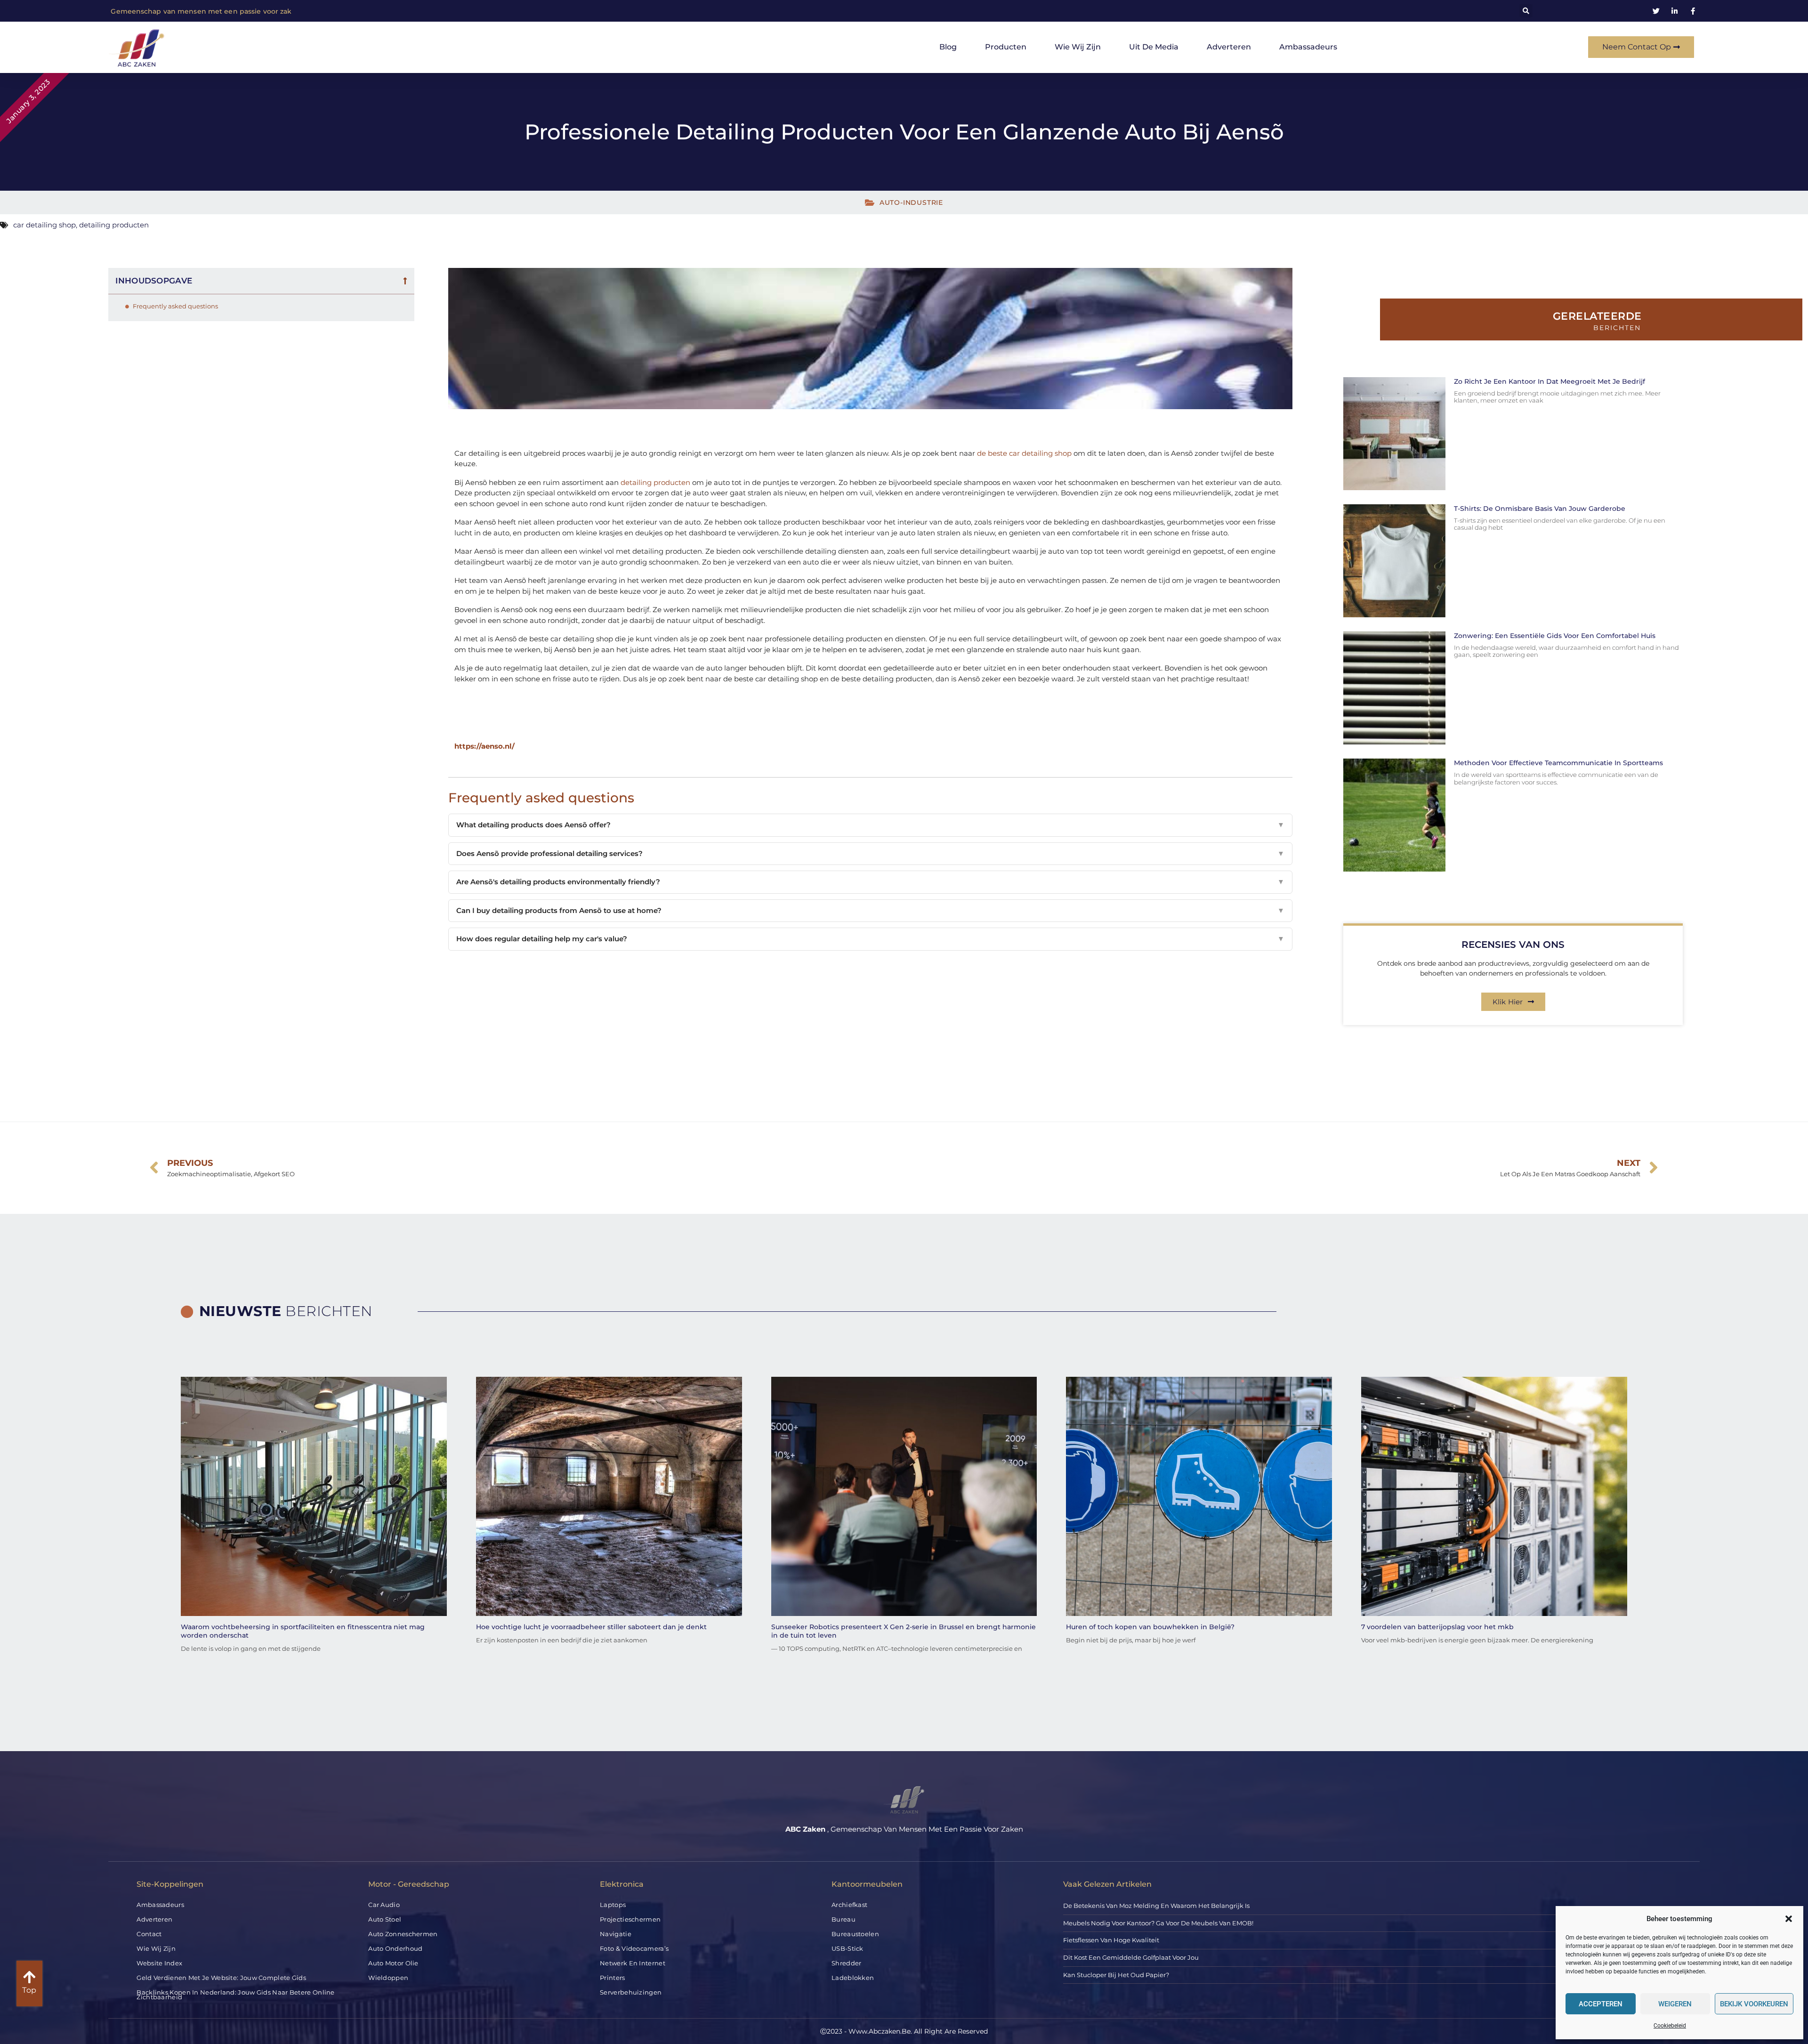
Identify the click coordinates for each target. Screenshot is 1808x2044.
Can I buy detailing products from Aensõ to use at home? (870, 910)
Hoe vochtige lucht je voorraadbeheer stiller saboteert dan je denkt (591, 1627)
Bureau (843, 1919)
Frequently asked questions (175, 306)
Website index (159, 1963)
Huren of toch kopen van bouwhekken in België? (1150, 1627)
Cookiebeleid (1670, 2026)
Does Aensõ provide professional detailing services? (870, 853)
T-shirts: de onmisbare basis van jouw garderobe (1540, 509)
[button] (1789, 1919)
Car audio (384, 1905)
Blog (948, 47)
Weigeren (1675, 2004)
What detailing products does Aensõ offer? (870, 825)
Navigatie (616, 1934)
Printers (612, 1978)
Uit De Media (1154, 47)
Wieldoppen (388, 1978)
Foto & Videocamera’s (634, 1948)
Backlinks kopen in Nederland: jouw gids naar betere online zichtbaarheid (235, 1995)
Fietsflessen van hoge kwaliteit (1111, 1940)
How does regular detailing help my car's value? (870, 939)
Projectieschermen (630, 1919)
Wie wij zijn (1078, 47)
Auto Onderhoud (395, 1948)
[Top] (29, 1977)
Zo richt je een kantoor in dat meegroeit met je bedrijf (1550, 381)
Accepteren (1601, 2004)
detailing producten (114, 225)
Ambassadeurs (1308, 47)
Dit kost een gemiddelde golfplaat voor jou (1131, 1957)
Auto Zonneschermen (403, 1934)
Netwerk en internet (633, 1963)
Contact (149, 1934)
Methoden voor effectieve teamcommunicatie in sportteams (1558, 763)
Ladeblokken (853, 1978)
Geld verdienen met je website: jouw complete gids (221, 1978)
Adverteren (1229, 47)
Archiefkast (849, 1905)
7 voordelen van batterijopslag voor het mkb (1437, 1627)
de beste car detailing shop (1024, 453)
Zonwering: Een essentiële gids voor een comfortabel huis (1555, 636)
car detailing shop (44, 225)
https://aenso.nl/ (484, 746)
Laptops (613, 1905)
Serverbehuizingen (631, 1992)
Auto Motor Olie (393, 1963)
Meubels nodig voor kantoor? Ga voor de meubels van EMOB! (1158, 1923)
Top (29, 1990)
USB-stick (847, 1948)
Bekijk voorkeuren (1754, 2004)
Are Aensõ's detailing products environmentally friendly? (870, 882)
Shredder (846, 1963)
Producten (1006, 47)
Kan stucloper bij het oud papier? (1116, 1975)
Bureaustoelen (855, 1934)
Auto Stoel (385, 1919)
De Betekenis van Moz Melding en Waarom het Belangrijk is (1156, 1906)
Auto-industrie (911, 202)
